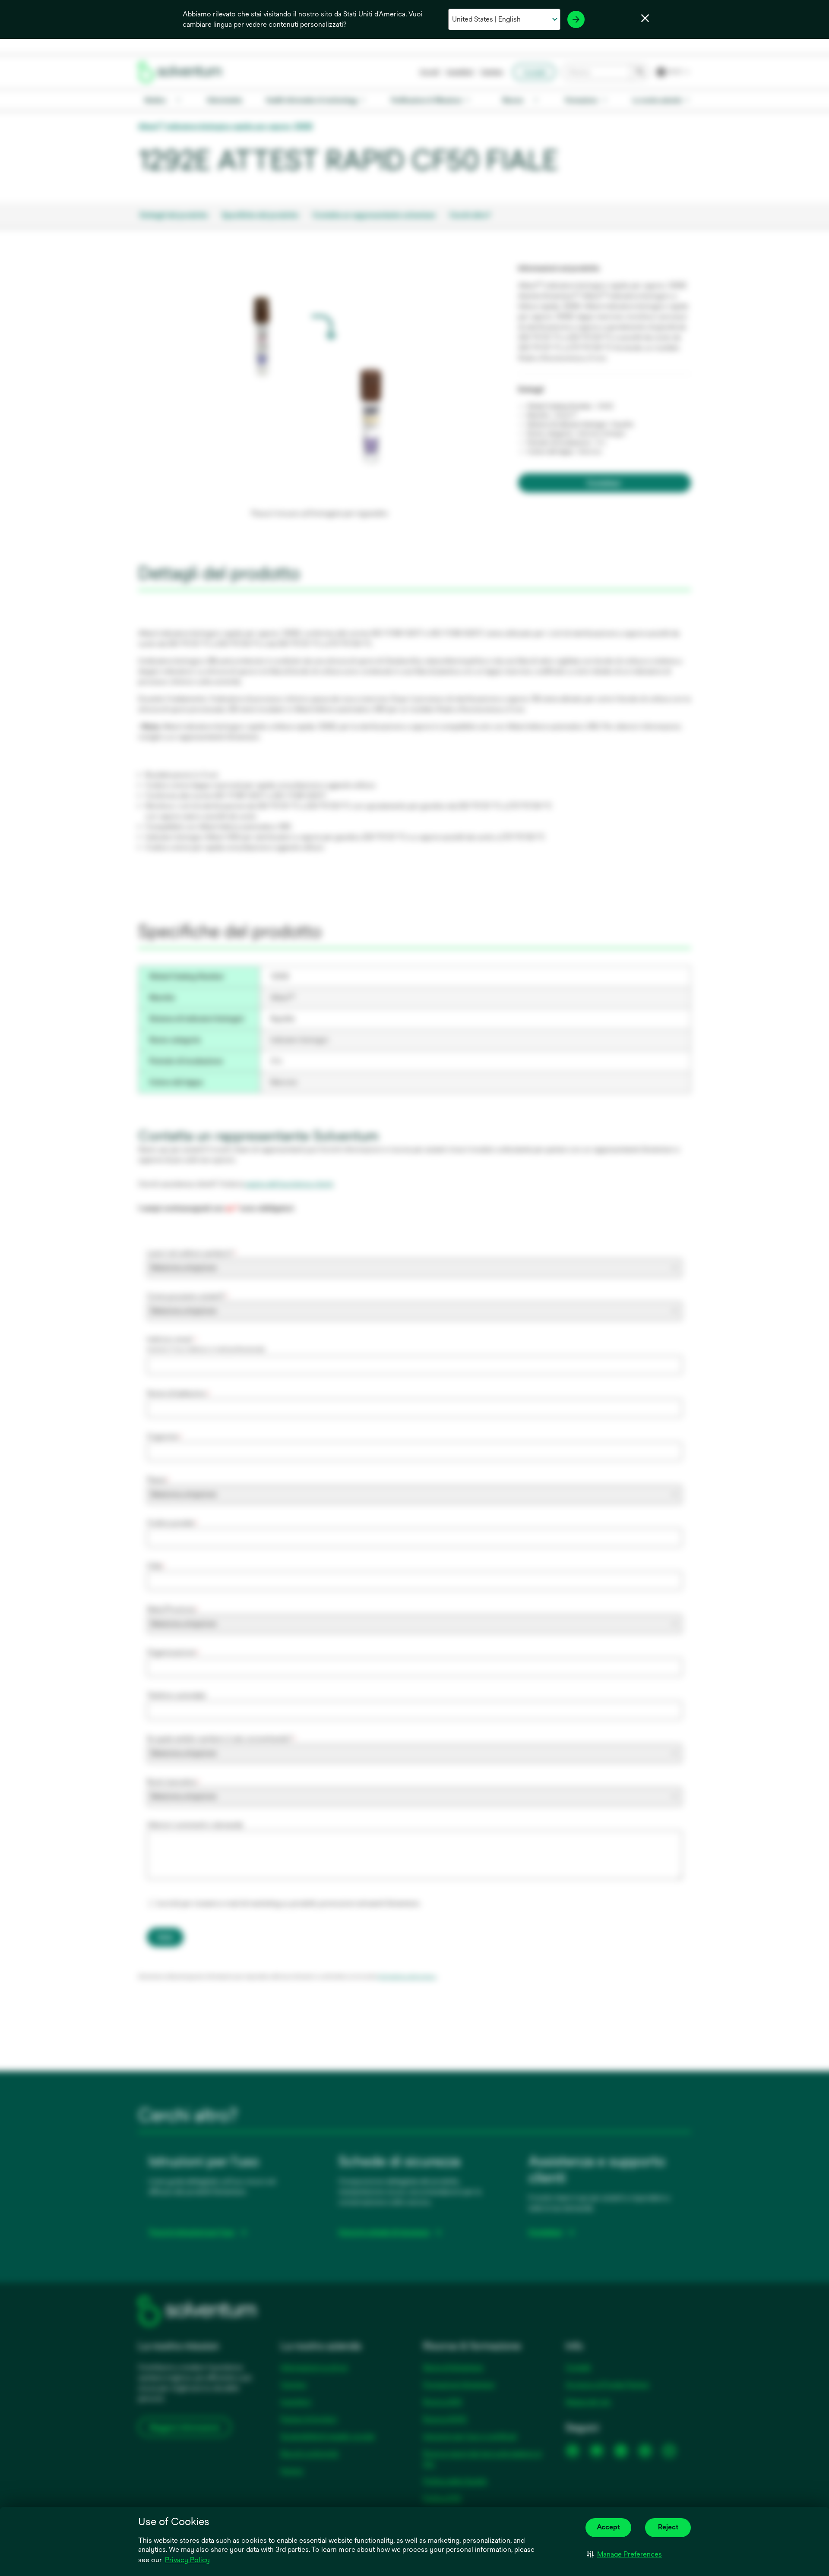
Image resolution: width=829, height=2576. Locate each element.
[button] (625, 2554)
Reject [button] (668, 2527)
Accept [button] (608, 2527)
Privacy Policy (187, 2560)
